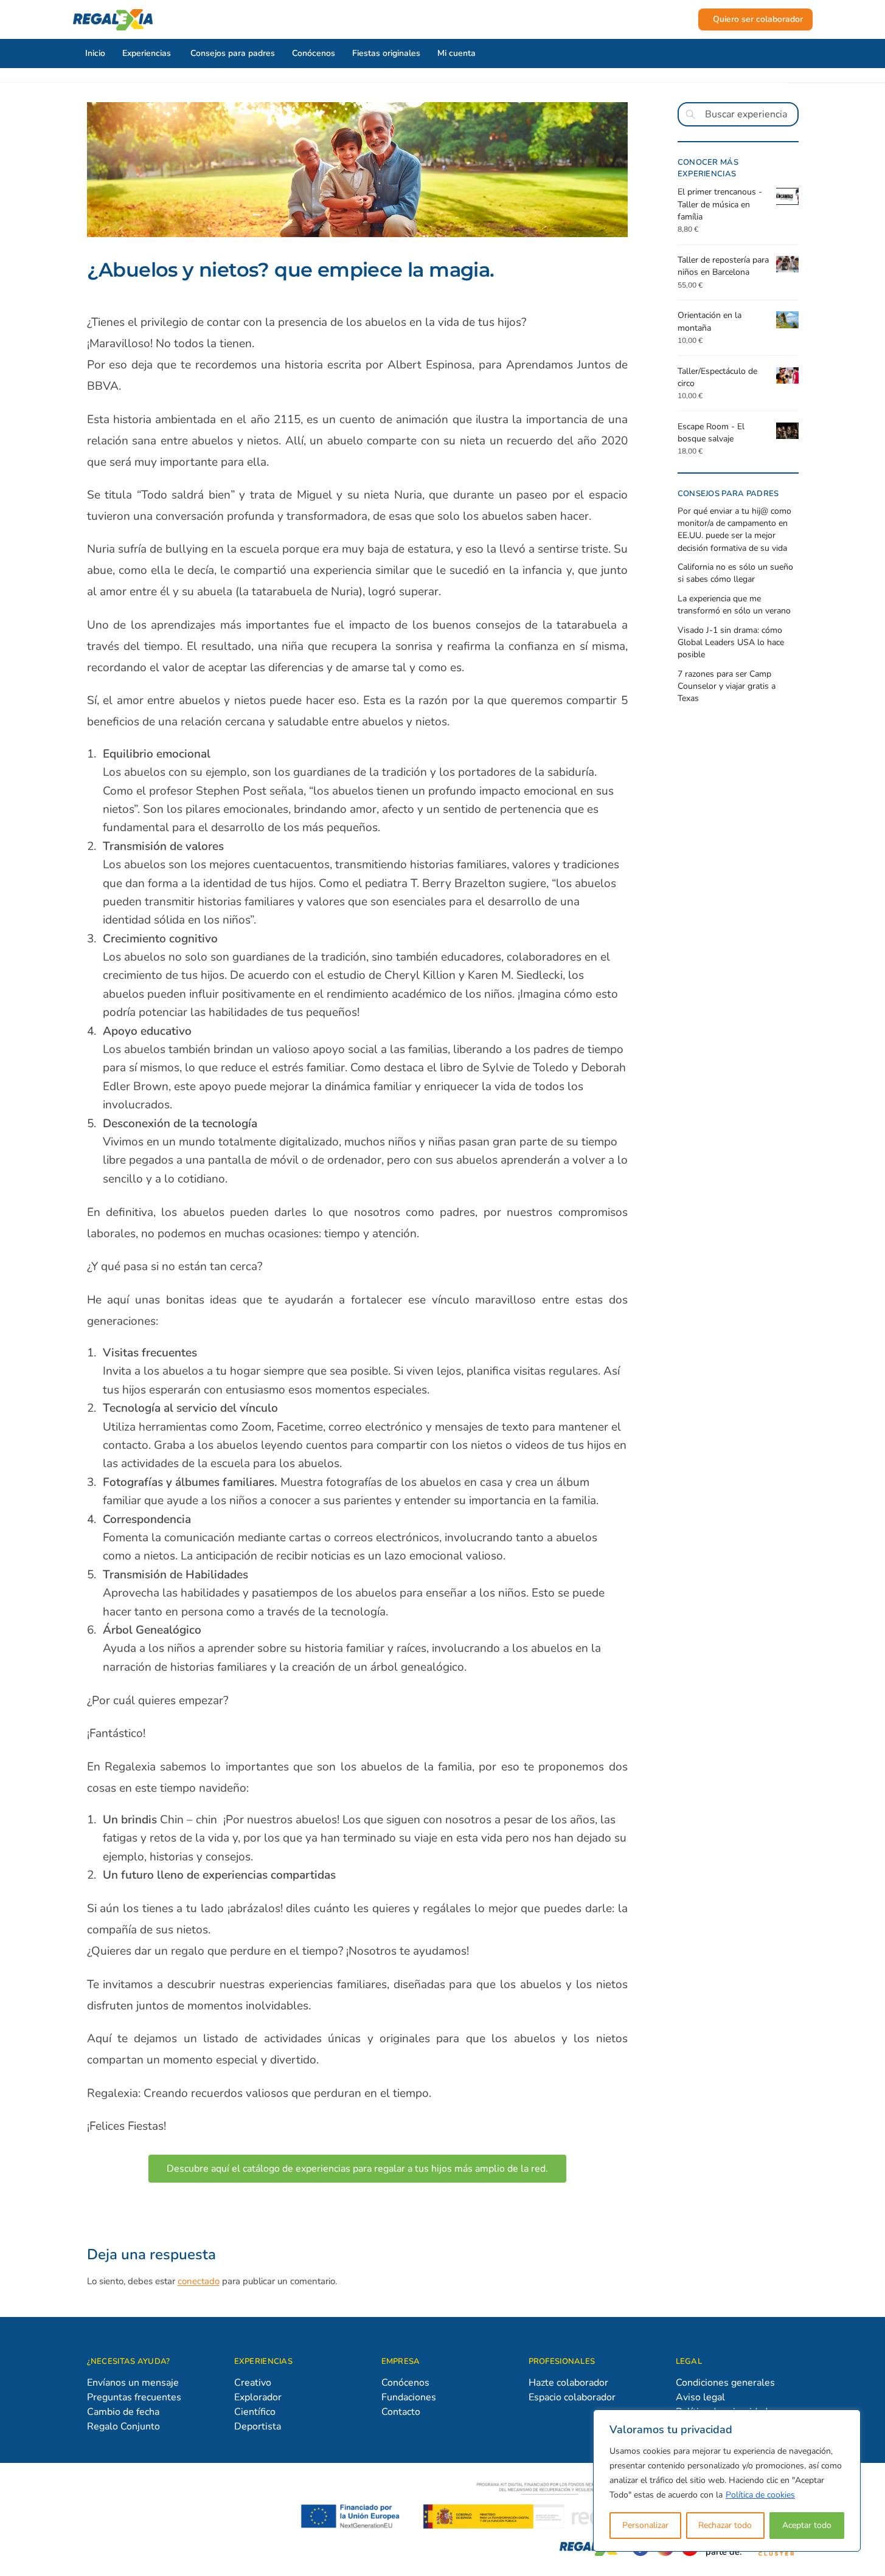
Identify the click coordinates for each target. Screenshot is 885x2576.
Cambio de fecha (123, 2412)
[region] (727, 2481)
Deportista (258, 2426)
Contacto (401, 2412)
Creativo (253, 2383)
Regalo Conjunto (123, 2426)
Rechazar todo (725, 2525)
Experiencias (147, 53)
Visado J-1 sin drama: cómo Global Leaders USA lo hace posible (731, 643)
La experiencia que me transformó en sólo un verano (734, 605)
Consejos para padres (233, 53)
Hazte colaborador (568, 2383)
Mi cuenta (456, 53)
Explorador (258, 2397)
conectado (199, 2281)
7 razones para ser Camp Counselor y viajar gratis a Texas (727, 686)
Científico (255, 2412)
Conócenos (314, 53)
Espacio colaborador (572, 2397)
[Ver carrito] (686, 19)
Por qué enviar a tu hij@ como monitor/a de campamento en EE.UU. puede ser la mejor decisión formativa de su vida (734, 530)
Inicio (95, 53)
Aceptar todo (807, 2525)
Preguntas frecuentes (134, 2397)
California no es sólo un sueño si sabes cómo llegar (735, 573)
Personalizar (645, 2525)
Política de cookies (760, 2495)
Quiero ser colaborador (758, 19)
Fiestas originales (386, 53)
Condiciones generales (725, 2383)
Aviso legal (700, 2397)
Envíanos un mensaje (133, 2383)
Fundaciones (409, 2397)
